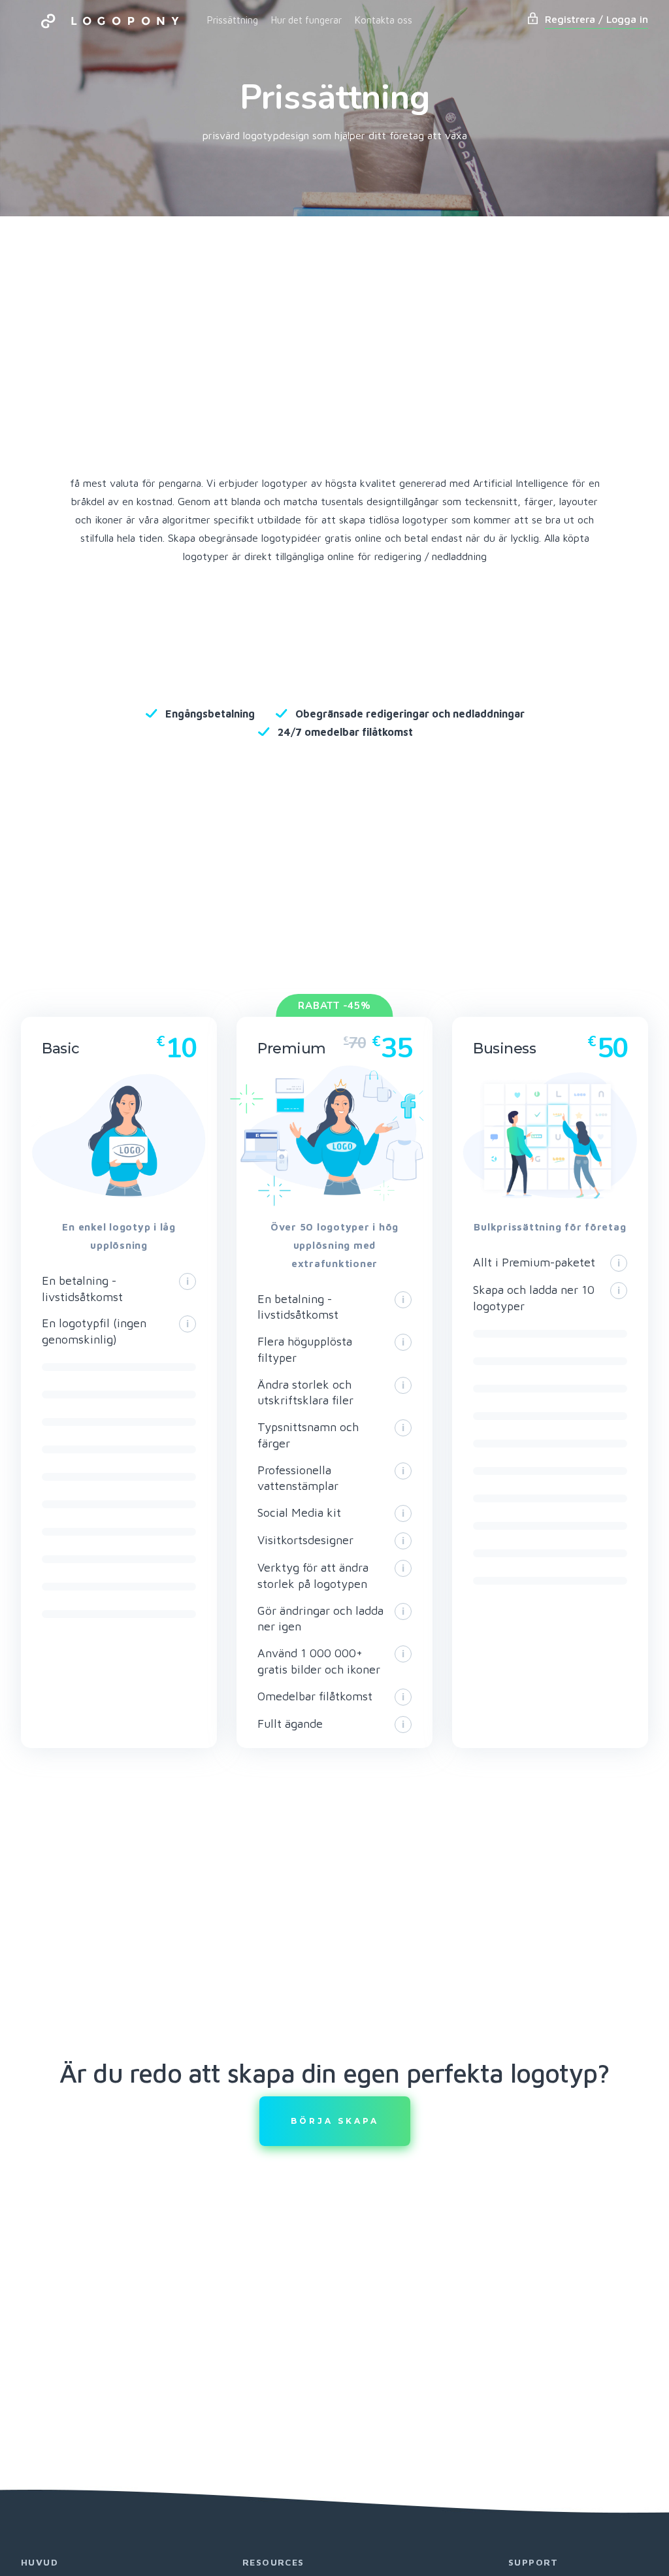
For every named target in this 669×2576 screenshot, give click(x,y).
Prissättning (233, 20)
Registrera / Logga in (596, 19)
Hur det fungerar (306, 20)
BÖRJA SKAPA (335, 2121)
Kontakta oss (383, 20)
